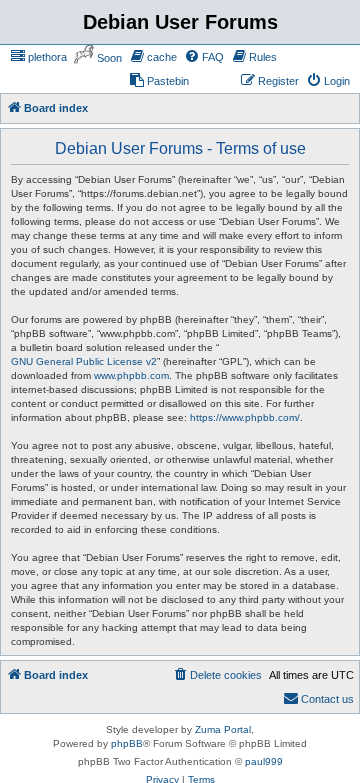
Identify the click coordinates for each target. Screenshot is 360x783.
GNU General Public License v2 (84, 336)
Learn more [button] (72, 695)
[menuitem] (53, 57)
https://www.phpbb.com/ (245, 392)
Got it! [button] (112, 747)
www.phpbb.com (131, 350)
